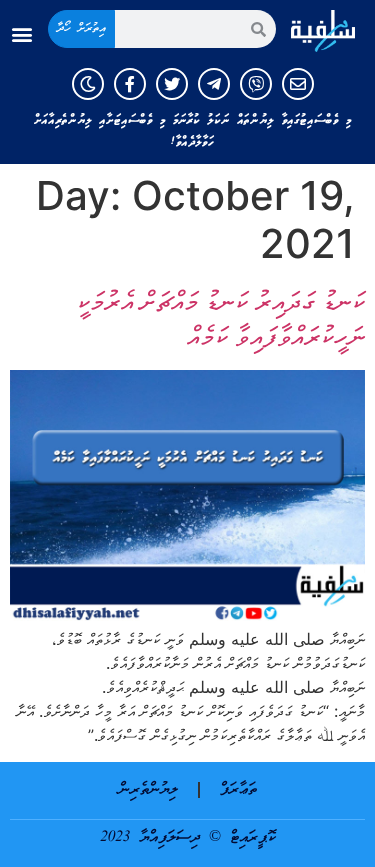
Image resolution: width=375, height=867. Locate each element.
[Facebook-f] (130, 84)
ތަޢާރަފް (238, 790)
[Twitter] (172, 84)
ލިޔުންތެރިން (148, 790)
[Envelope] (298, 84)
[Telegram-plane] (214, 84)
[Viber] (256, 84)
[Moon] (88, 84)
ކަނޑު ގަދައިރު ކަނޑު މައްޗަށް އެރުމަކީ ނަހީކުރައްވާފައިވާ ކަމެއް (220, 318)
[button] (21, 34)
